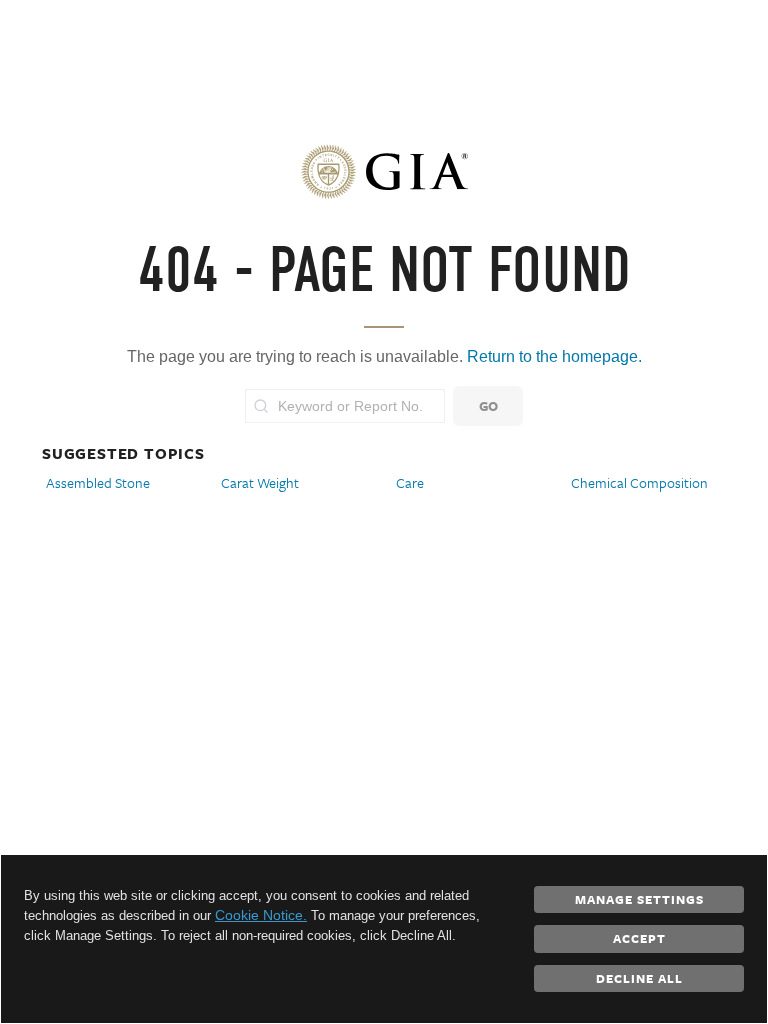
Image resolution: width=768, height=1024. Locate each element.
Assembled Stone (98, 482)
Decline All (639, 978)
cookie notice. (261, 915)
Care (410, 482)
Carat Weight (260, 482)
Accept (639, 938)
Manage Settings (639, 899)
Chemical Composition (639, 482)
